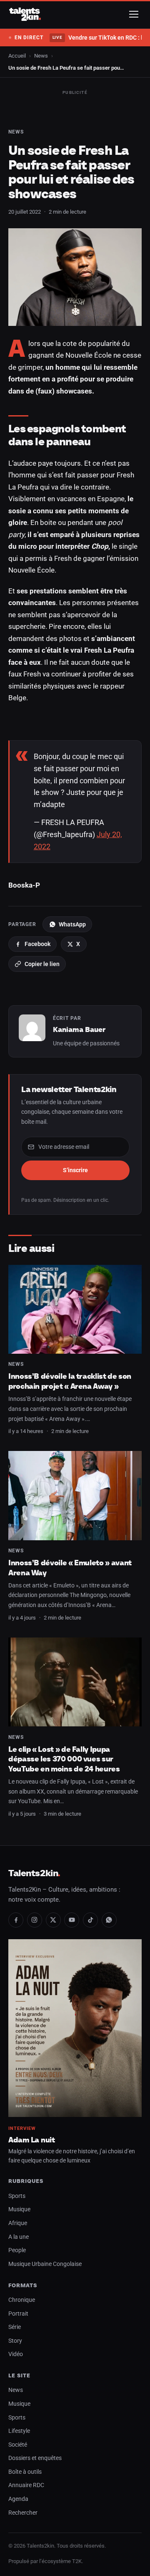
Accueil (17, 56)
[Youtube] (72, 1920)
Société (18, 2445)
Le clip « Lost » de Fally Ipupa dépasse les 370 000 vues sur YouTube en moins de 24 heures (64, 1759)
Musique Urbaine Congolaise (45, 2264)
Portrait (18, 2314)
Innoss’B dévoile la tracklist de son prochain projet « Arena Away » (70, 1381)
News (41, 56)
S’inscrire (75, 1170)
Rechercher (23, 2513)
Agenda (18, 2499)
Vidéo (16, 2354)
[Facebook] (16, 1920)
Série (15, 2327)
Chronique (22, 2300)
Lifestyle (19, 2431)
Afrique (18, 2223)
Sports (17, 2196)
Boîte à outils (25, 2472)
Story (15, 2341)
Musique (19, 2209)
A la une (19, 2237)
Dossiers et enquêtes (35, 2458)
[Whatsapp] (109, 1920)
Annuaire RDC (26, 2485)
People (17, 2250)
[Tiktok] (90, 1920)
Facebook (37, 944)
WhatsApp (72, 924)
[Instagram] (35, 1920)
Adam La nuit (32, 2140)
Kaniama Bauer (79, 1029)
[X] (53, 1920)
